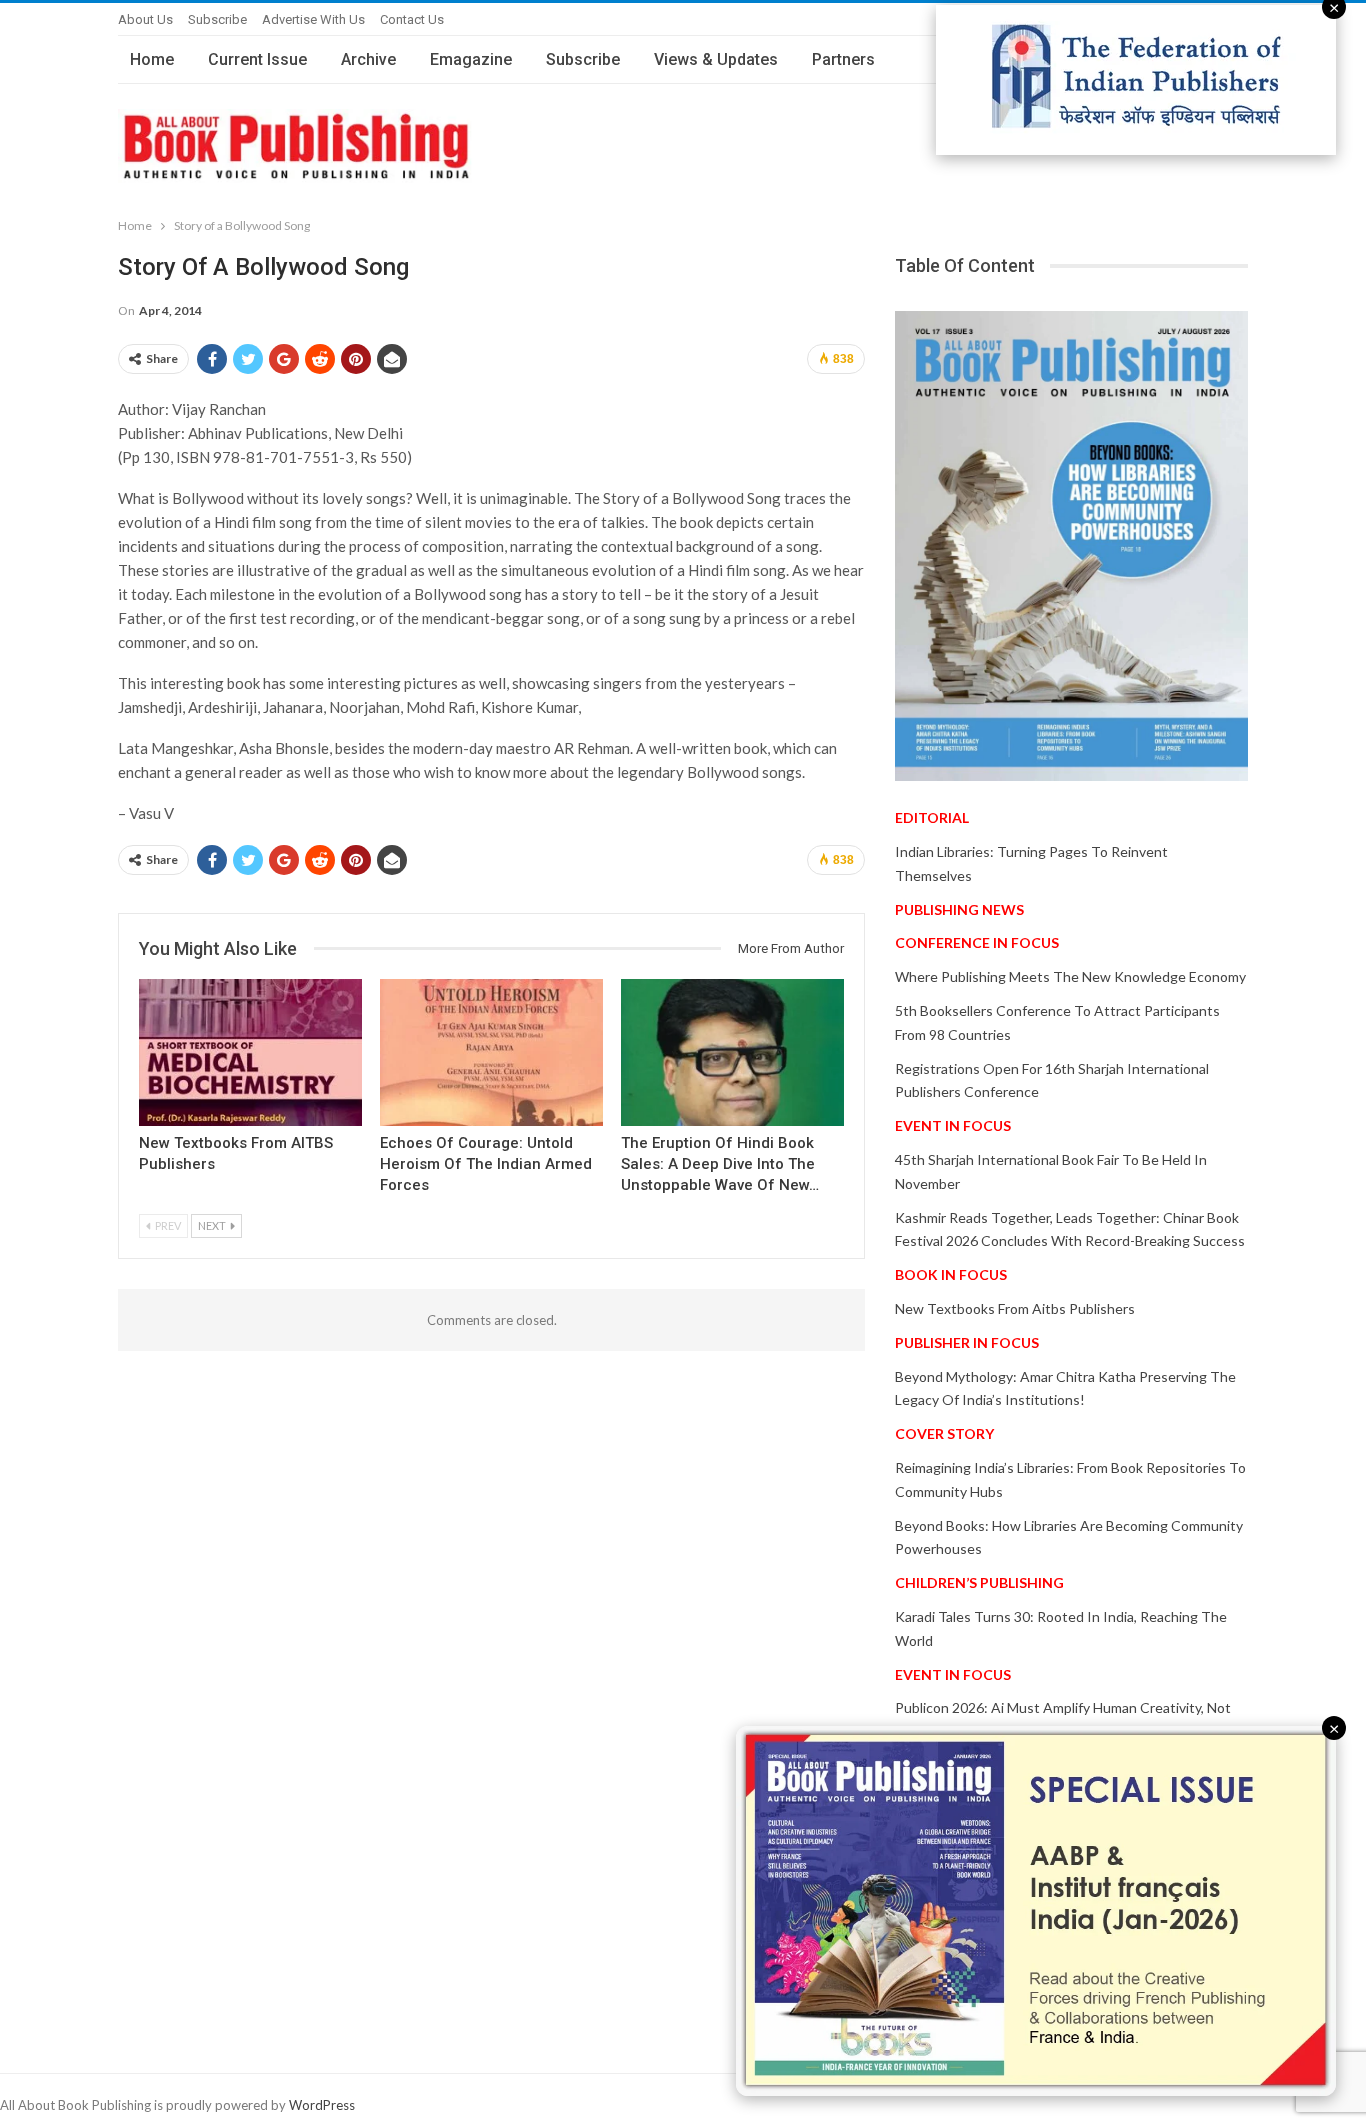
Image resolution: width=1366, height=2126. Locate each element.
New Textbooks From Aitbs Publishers (1015, 1308)
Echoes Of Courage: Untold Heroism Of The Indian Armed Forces (486, 1164)
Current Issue (257, 59)
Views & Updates (716, 59)
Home (152, 59)
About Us (145, 19)
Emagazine (471, 59)
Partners (843, 59)
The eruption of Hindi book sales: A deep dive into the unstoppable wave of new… (720, 1164)
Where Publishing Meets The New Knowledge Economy (1070, 976)
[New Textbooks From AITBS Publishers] (250, 1052)
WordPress (322, 2105)
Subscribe (217, 19)
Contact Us (412, 19)
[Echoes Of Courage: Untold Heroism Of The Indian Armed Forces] (491, 1052)
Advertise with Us (313, 19)
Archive (368, 59)
